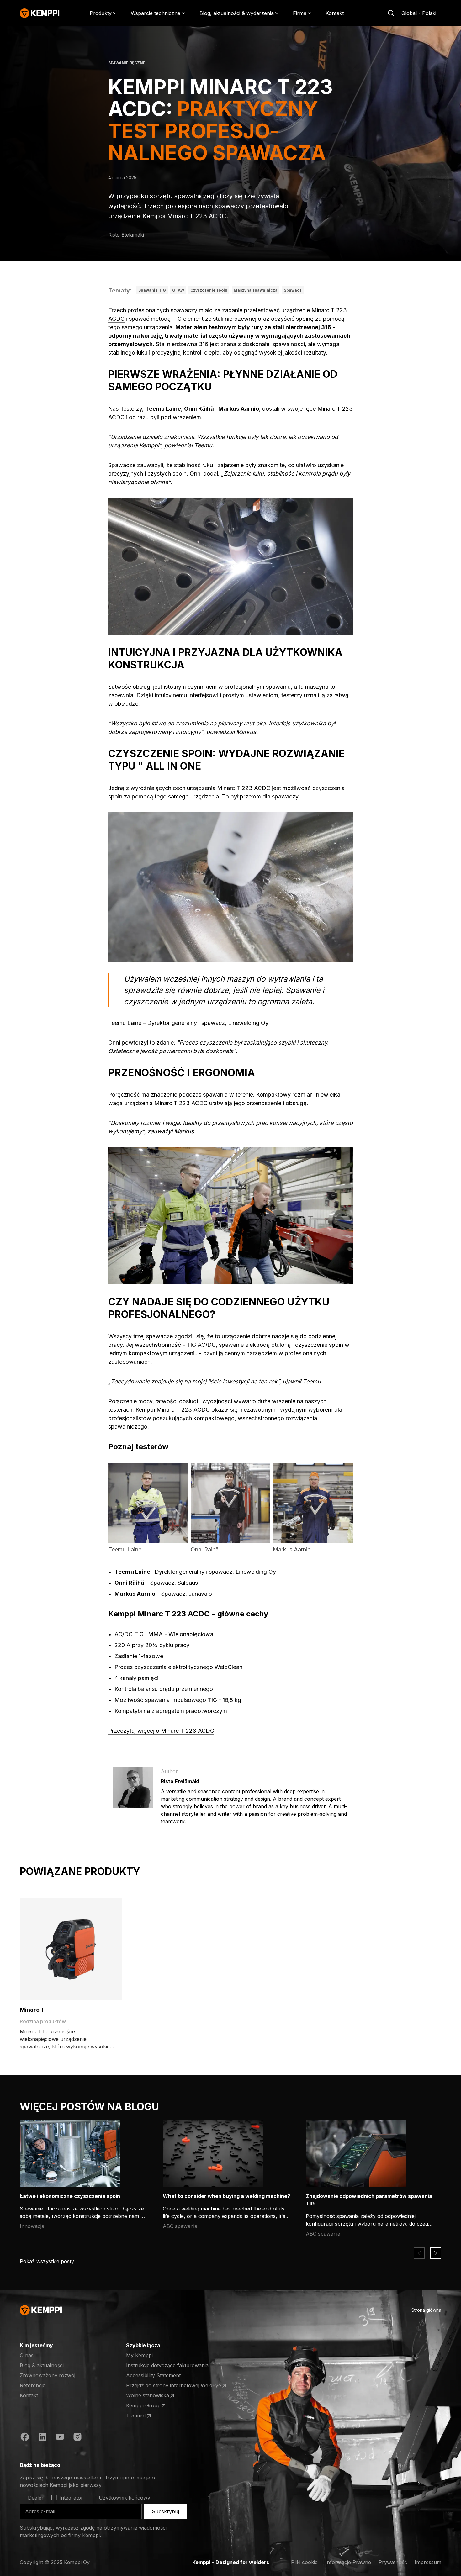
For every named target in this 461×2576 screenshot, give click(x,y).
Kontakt (335, 13)
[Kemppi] (40, 13)
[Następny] (436, 2253)
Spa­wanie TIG (152, 290)
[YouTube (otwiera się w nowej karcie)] (60, 2438)
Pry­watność (393, 2562)
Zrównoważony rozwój (48, 2375)
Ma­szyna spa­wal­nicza (256, 290)
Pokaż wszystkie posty (47, 2261)
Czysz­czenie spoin (209, 290)
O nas (27, 2355)
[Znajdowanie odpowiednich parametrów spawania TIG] (356, 2154)
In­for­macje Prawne (348, 2562)
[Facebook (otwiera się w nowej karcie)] (25, 2438)
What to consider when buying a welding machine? (226, 2196)
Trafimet (151, 2416)
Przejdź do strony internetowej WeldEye (174, 2386)
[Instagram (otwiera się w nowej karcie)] (77, 2438)
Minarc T (32, 2010)
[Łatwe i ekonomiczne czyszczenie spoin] (70, 2154)
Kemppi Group (151, 2406)
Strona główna (426, 2310)
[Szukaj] (391, 13)
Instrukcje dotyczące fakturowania (167, 2365)
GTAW (178, 290)
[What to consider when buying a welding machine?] (213, 2154)
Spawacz (293, 290)
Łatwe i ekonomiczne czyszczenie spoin (70, 2196)
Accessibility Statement (153, 2375)
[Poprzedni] (419, 2253)
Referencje (33, 2385)
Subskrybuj (165, 2511)
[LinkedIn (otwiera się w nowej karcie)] (42, 2438)
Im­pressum (428, 2562)
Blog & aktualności (42, 2365)
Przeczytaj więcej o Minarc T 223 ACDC (161, 1731)
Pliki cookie (304, 2562)
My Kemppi (139, 2355)
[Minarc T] (71, 1949)
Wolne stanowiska (151, 2396)
